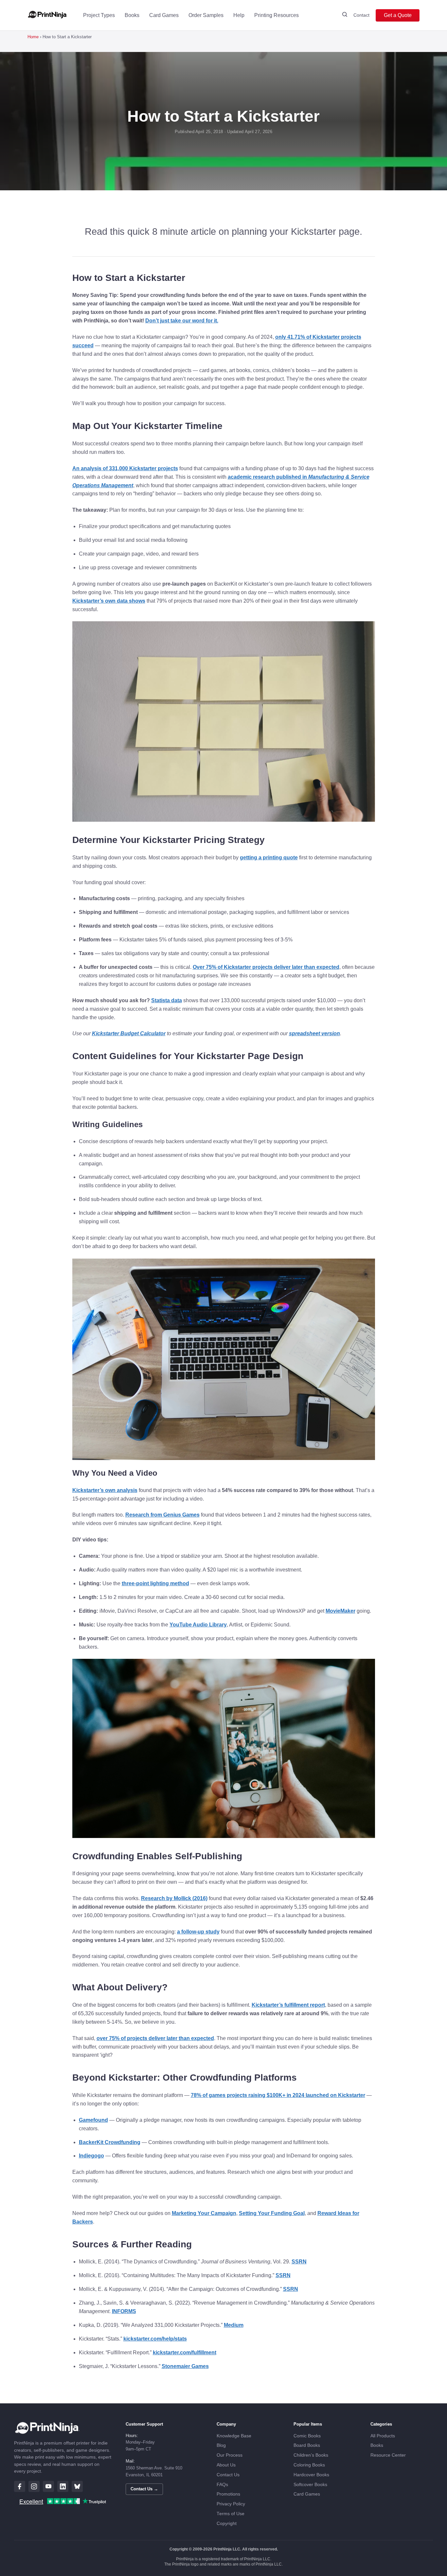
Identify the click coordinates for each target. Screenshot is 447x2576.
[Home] (47, 15)
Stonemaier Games (185, 2366)
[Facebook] (20, 2486)
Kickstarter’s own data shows (109, 601)
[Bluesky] (77, 2486)
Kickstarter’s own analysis (105, 1490)
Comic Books (307, 2436)
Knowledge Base (234, 2436)
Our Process (230, 2455)
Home (33, 37)
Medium (234, 2325)
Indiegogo (91, 2156)
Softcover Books (310, 2485)
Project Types (99, 15)
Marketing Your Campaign (204, 2213)
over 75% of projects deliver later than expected (155, 2038)
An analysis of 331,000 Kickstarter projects (125, 468)
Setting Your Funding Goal (272, 2213)
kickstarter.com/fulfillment (185, 2353)
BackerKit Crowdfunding (110, 2142)
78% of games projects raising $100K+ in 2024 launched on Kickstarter (278, 2095)
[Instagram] (34, 2486)
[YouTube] (48, 2486)
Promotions (228, 2494)
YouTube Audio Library (198, 1625)
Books (132, 15)
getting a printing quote (269, 858)
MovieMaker (340, 1611)
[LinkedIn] (63, 2486)
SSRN (299, 2262)
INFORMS (124, 2311)
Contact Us (228, 2475)
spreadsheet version (314, 1033)
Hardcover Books (311, 2475)
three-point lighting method (155, 1583)
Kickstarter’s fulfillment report (288, 2005)
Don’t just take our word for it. (182, 321)
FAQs (222, 2485)
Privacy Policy (231, 2504)
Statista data (167, 1000)
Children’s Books (311, 2455)
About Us (226, 2465)
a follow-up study (198, 1932)
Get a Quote (398, 15)
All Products (383, 2436)
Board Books (307, 2445)
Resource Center (388, 2455)
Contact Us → (144, 2489)
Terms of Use (231, 2514)
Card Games (164, 15)
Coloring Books (309, 2465)
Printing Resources (277, 15)
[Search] (345, 15)
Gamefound (93, 2120)
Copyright (227, 2524)
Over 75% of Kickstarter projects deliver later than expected (266, 967)
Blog (221, 2445)
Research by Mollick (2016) (174, 1898)
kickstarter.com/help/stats (155, 2339)
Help (239, 15)
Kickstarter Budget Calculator (129, 1033)
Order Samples (206, 15)
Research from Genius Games (162, 1515)
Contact (361, 15)
